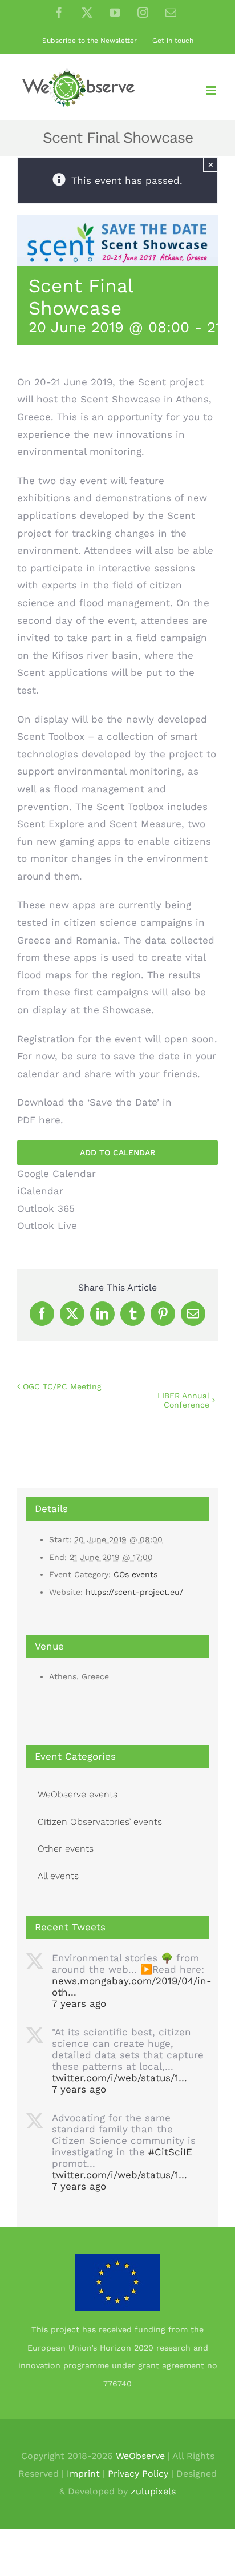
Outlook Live (47, 1225)
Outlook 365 (46, 1208)
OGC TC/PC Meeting (62, 1386)
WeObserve (140, 2456)
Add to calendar (117, 1152)
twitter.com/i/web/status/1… (119, 2078)
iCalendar (40, 1191)
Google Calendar (56, 1174)
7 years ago (79, 2003)
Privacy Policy (138, 2474)
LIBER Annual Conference (183, 1400)
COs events (135, 1574)
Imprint (83, 2474)
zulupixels (153, 2491)
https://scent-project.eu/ (134, 1592)
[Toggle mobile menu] (212, 90)
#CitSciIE (170, 2152)
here (50, 1120)
